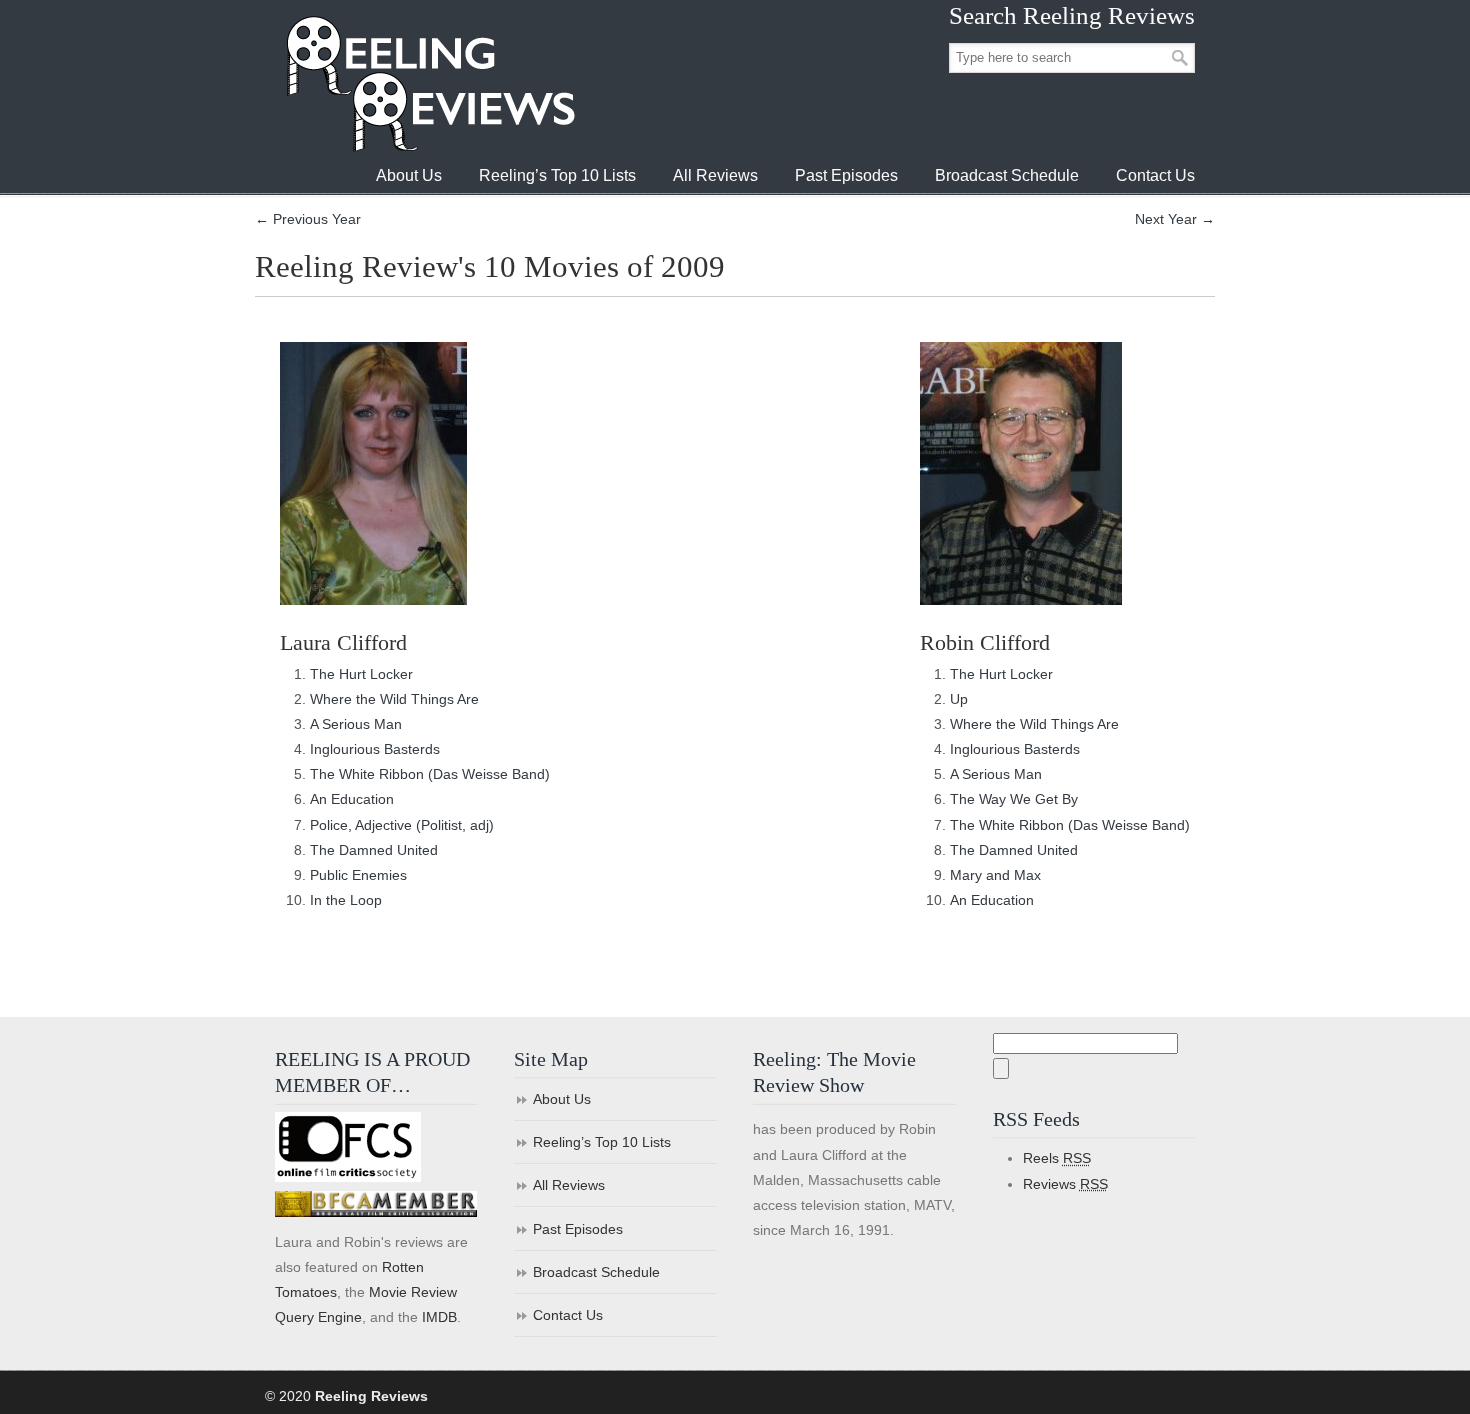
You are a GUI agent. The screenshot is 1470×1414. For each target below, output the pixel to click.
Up (959, 699)
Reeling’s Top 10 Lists (602, 1142)
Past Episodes (578, 1229)
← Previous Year (308, 219)
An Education (352, 799)
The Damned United (374, 850)
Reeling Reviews (429, 83)
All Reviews (569, 1185)
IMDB (439, 1317)
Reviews (1065, 1184)
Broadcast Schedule (596, 1272)
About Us (562, 1099)
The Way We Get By (1014, 799)
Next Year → (1175, 219)
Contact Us (568, 1315)
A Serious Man (356, 724)
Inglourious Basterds (375, 749)
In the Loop (346, 900)
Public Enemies (358, 875)
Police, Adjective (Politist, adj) (402, 825)
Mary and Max (995, 875)
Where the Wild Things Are (394, 699)
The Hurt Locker (361, 674)
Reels (1057, 1158)
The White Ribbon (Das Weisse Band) (430, 774)
